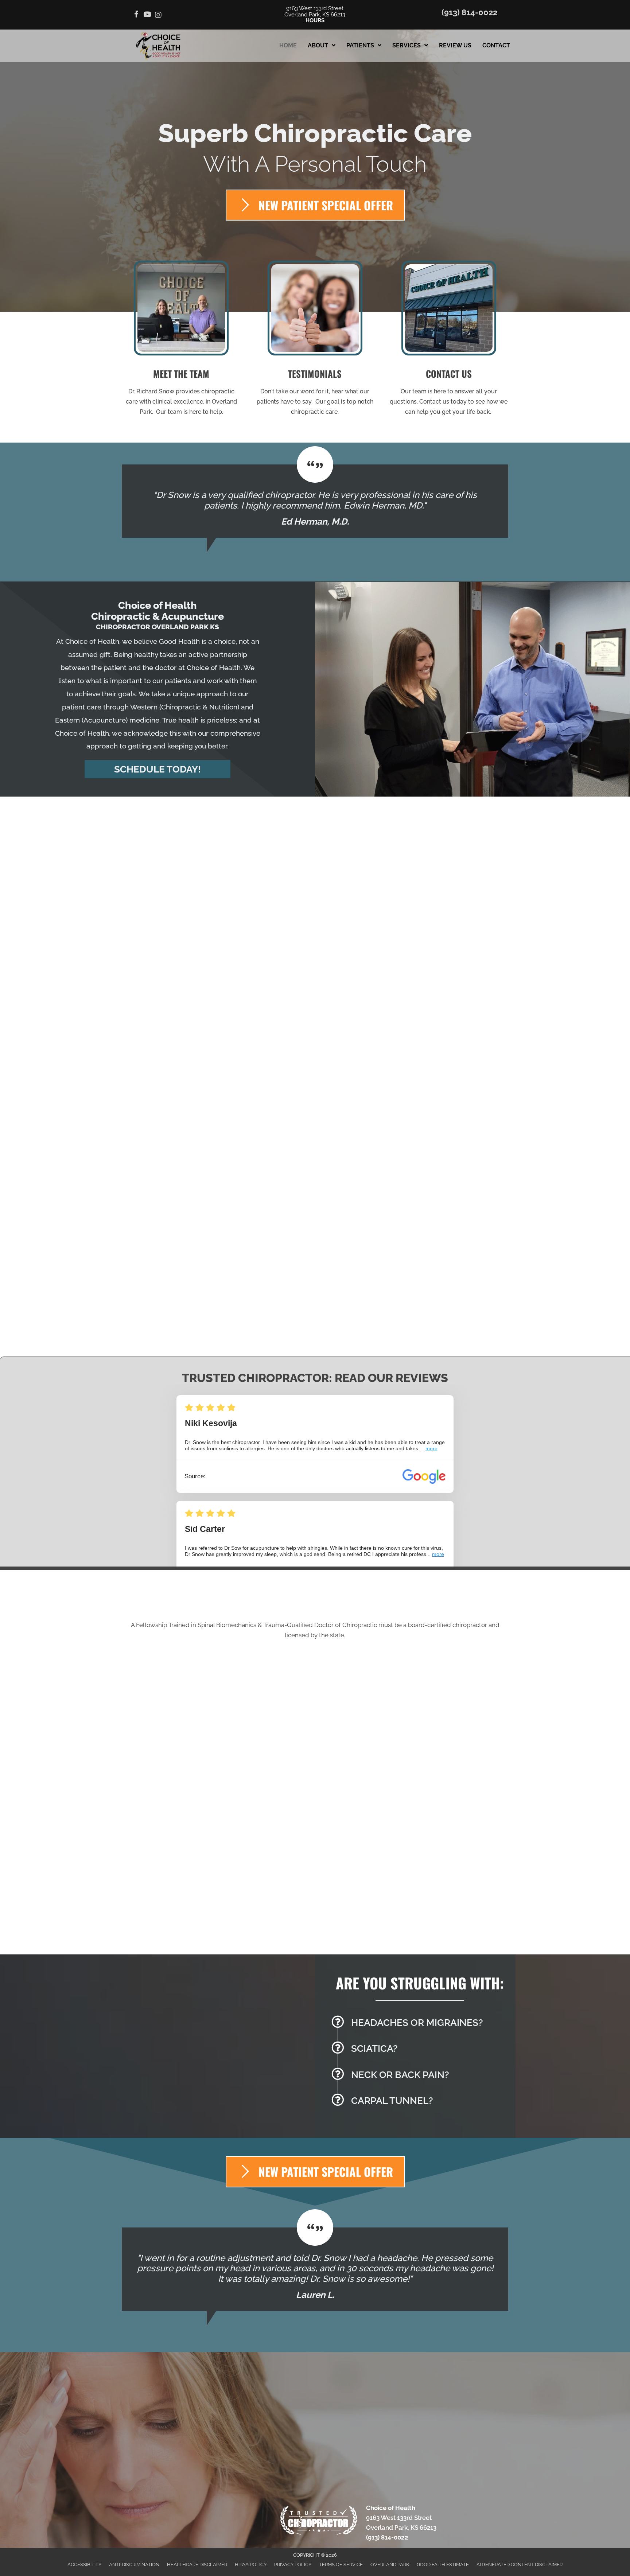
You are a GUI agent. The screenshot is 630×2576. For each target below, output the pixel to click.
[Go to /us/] (181, 341)
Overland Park (390, 2565)
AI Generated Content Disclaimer (520, 2565)
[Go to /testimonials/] (315, 341)
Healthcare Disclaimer (197, 2565)
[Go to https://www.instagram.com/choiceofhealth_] (158, 15)
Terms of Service (341, 2565)
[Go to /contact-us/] (449, 341)
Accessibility (84, 2565)
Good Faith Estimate (443, 2565)
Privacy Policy (293, 2565)
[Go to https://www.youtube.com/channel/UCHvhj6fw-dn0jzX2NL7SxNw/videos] (147, 15)
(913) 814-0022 (469, 12)
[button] (157, 769)
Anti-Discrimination (134, 2565)
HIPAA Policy (251, 2565)
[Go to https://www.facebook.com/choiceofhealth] (136, 15)
